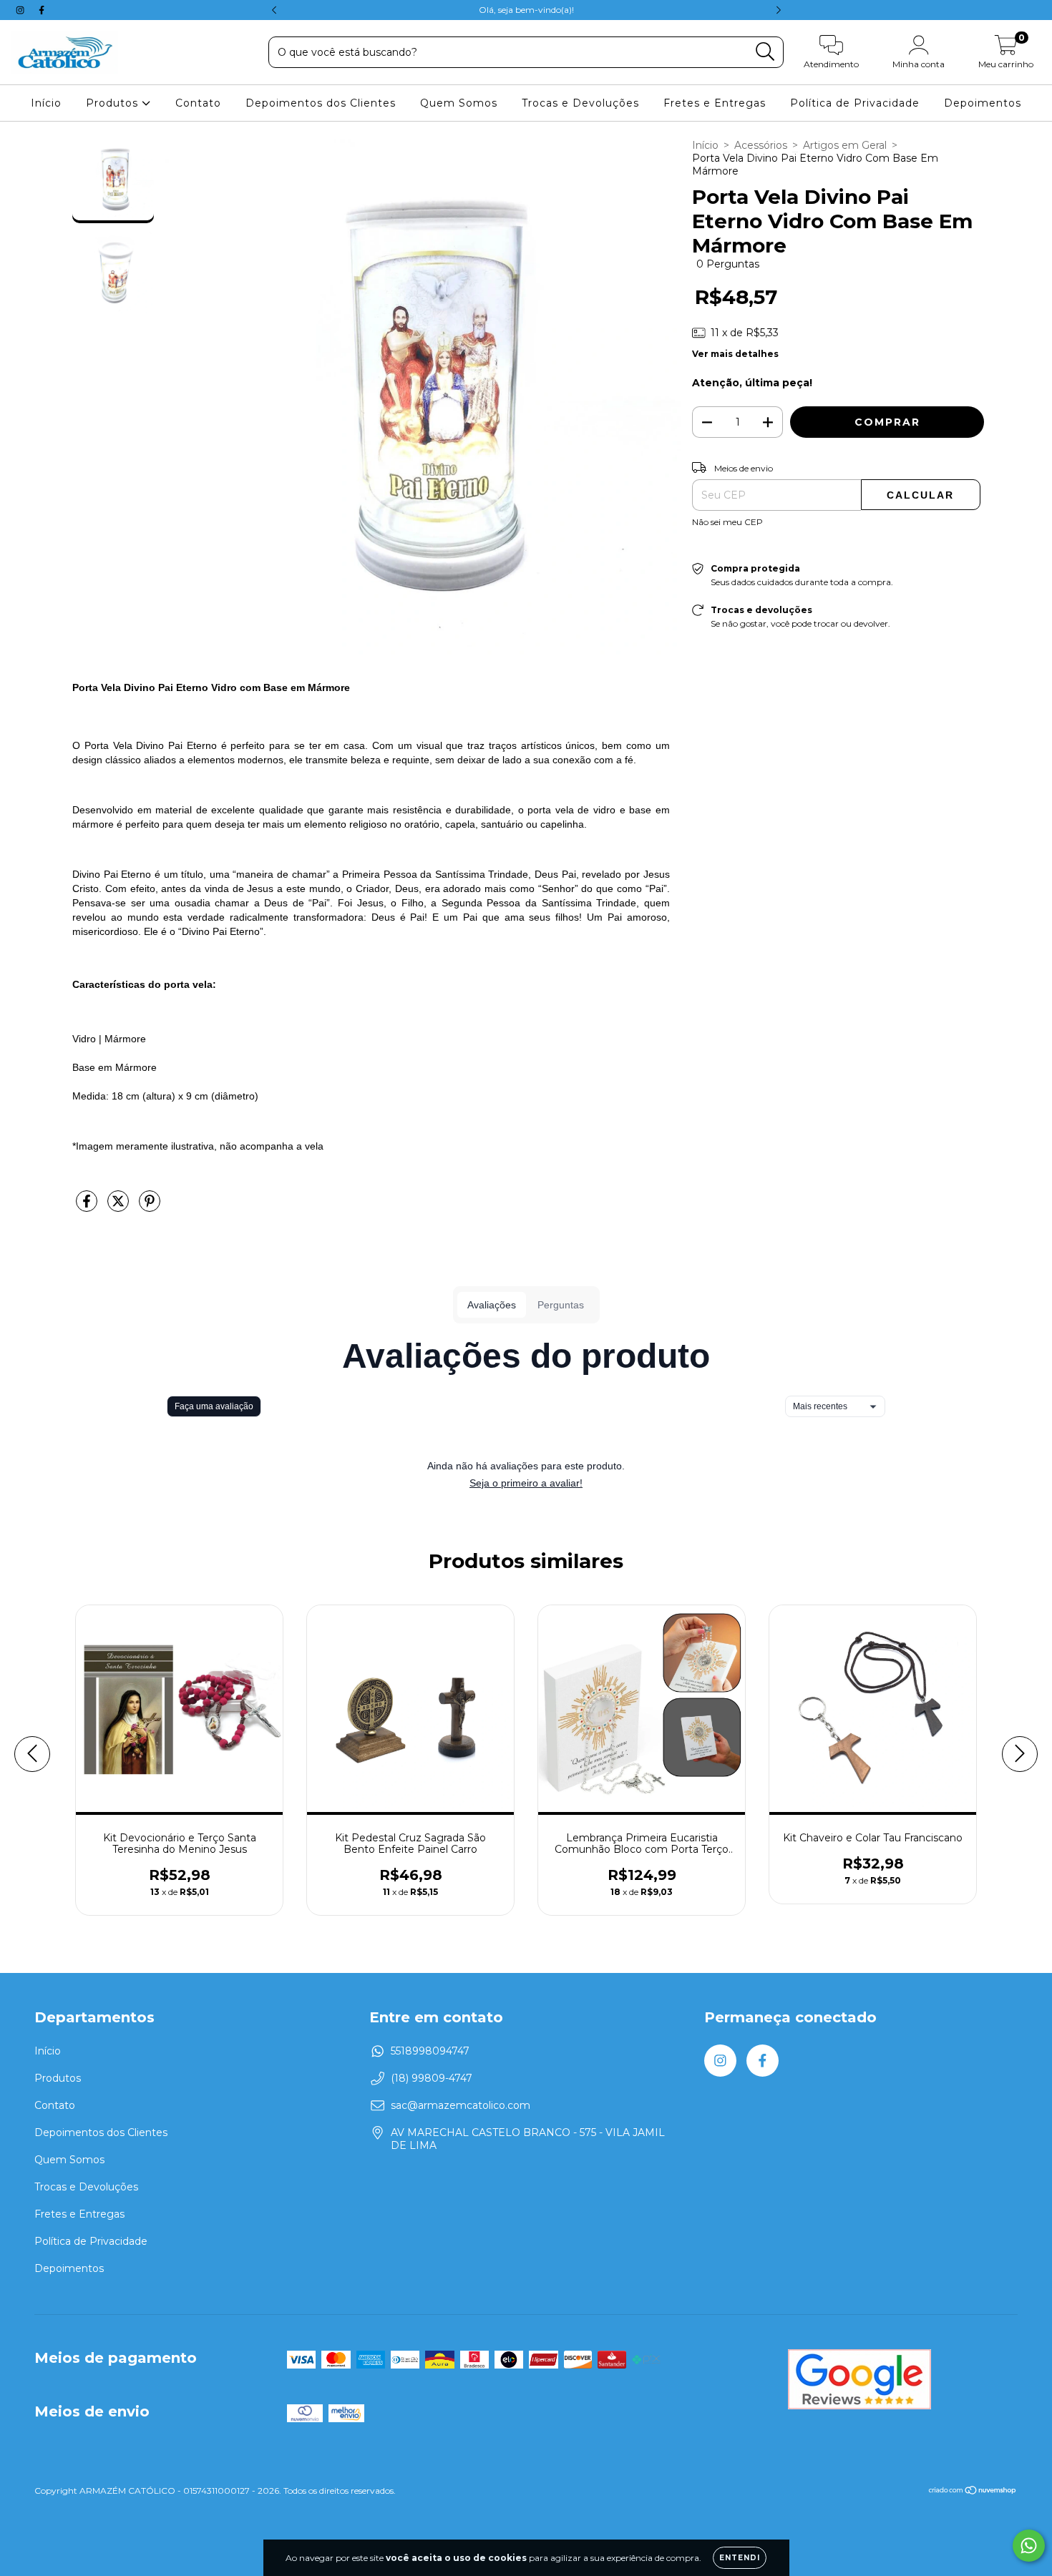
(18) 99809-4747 (432, 2078)
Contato (198, 103)
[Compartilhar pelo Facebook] (88, 1207)
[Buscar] (765, 52)
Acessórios (761, 145)
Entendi (740, 2558)
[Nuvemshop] (973, 2491)
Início (46, 103)
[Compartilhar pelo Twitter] (120, 1207)
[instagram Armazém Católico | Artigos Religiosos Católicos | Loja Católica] (21, 10)
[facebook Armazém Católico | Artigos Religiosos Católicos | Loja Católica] (42, 10)
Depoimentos (983, 103)
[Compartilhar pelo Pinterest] (150, 1207)
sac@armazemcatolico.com (461, 2105)
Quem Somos (459, 103)
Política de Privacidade (855, 103)
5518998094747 (430, 2051)
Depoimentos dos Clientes (321, 103)
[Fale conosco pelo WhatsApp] (1029, 2546)
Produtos (114, 103)
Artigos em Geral (845, 145)
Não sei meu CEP (727, 522)
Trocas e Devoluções (580, 103)
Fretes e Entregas (715, 103)
